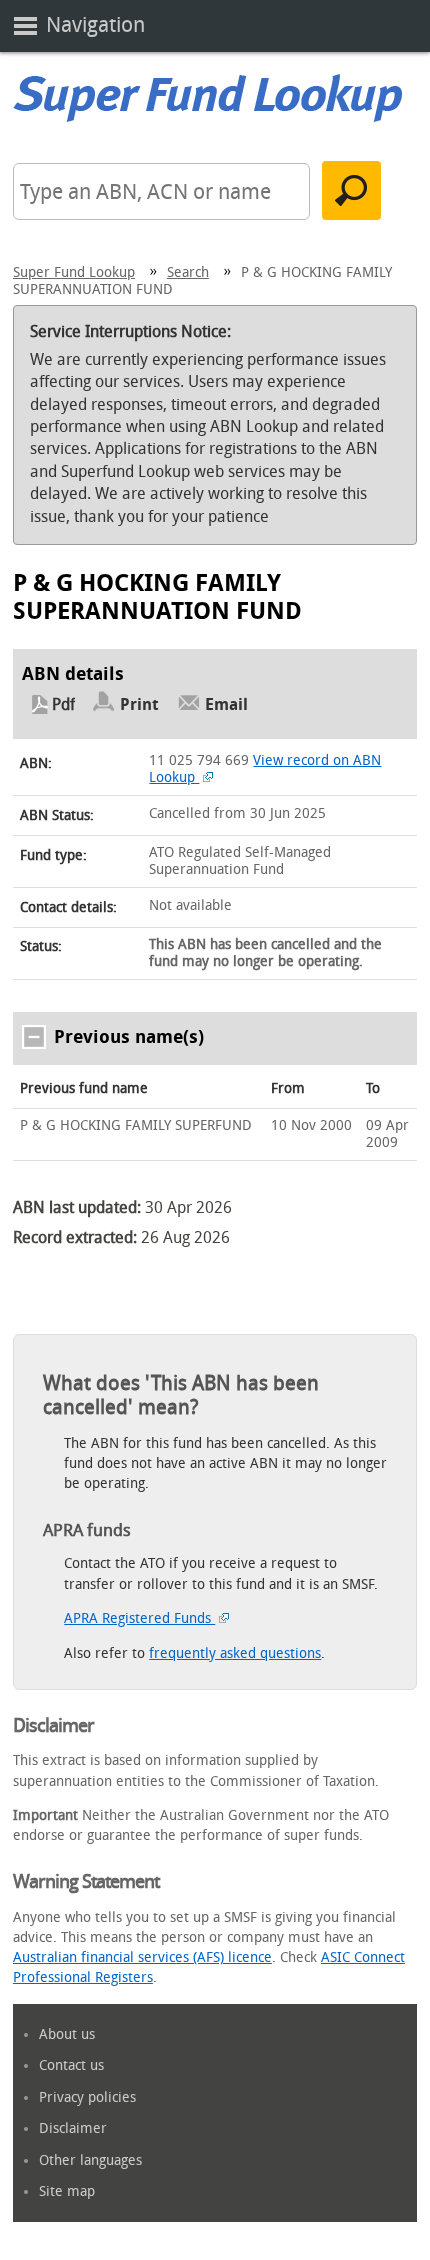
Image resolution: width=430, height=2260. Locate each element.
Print (139, 704)
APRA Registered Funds (139, 1618)
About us (67, 2034)
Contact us (71, 2065)
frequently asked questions (235, 1653)
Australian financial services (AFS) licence (142, 1957)
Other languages (90, 2160)
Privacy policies (87, 2097)
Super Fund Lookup (74, 272)
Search (188, 272)
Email (226, 704)
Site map (67, 2191)
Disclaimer (73, 2128)
